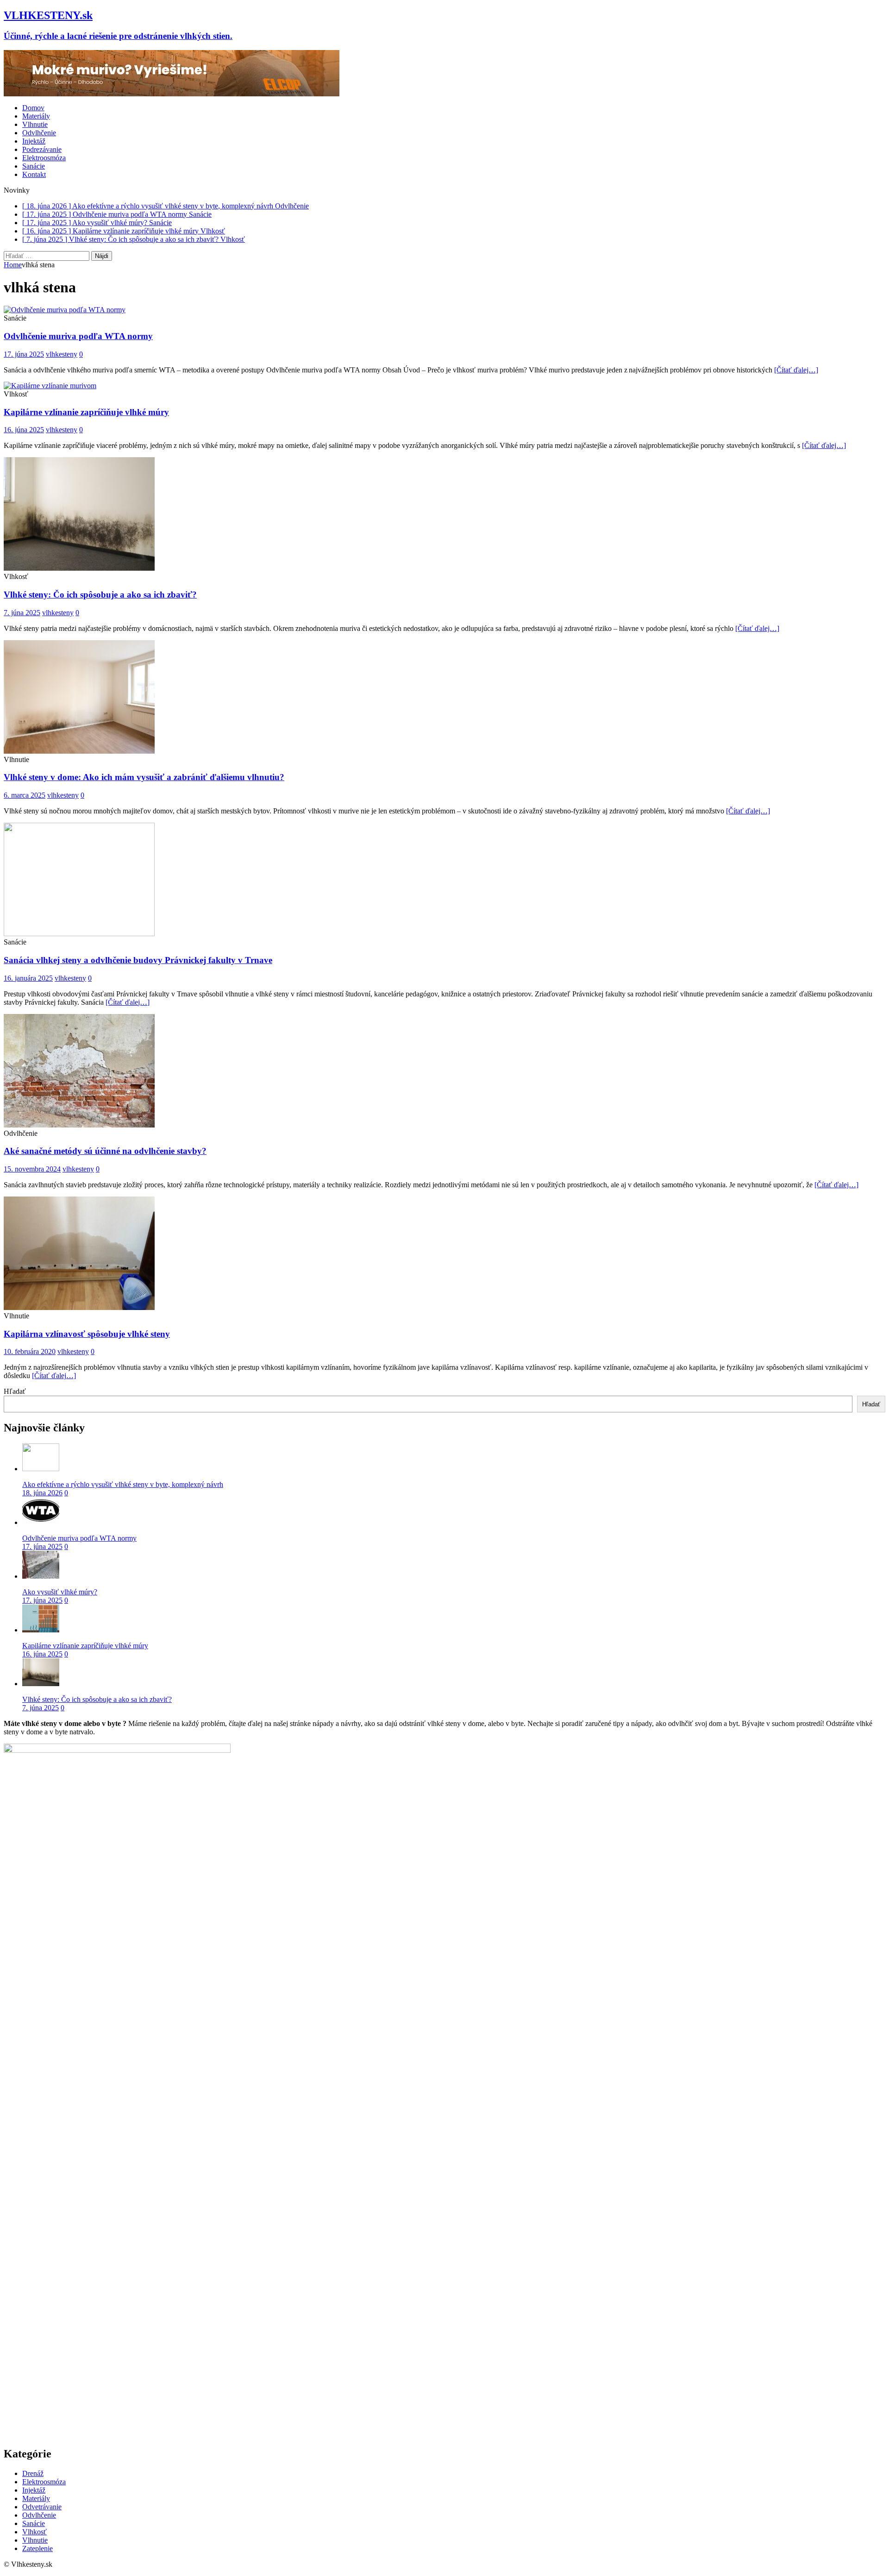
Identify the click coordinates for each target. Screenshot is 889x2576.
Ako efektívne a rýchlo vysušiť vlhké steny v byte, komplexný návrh (123, 1484)
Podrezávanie (42, 149)
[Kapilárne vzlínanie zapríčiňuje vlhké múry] (41, 1630)
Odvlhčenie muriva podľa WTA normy (78, 336)
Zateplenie (38, 2548)
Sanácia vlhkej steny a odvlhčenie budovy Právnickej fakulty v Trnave (138, 960)
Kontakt (34, 174)
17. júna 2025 (24, 354)
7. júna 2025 (22, 613)
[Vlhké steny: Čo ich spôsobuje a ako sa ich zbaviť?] (41, 1684)
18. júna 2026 (42, 1493)
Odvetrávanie (42, 2507)
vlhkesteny (62, 354)
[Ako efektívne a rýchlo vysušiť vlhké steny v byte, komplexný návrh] (41, 1469)
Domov (33, 108)
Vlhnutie (35, 124)
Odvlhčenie (39, 133)
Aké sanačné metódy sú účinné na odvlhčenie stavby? (105, 1151)
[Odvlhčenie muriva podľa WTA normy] (41, 1522)
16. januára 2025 (28, 978)
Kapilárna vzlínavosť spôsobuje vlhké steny (87, 1334)
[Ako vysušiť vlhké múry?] (41, 1576)
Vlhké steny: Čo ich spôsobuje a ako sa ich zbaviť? (100, 595)
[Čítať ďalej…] (796, 370)
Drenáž (33, 2473)
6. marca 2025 (25, 795)
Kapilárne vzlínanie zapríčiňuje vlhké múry (86, 412)
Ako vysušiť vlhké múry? (60, 1592)
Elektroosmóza (44, 158)
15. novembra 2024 (32, 1169)
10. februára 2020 (30, 1351)
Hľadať (15, 1391)
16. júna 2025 (24, 430)
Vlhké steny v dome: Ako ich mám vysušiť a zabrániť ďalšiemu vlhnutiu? (144, 777)
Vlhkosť (34, 2532)
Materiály (36, 116)
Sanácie (34, 166)
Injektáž (34, 141)
